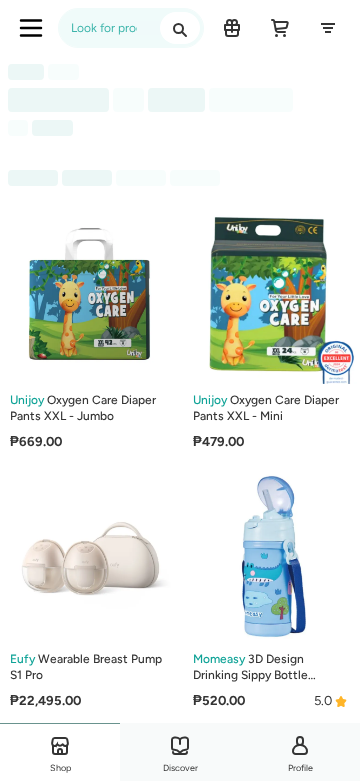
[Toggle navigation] (31, 28)
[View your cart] (280, 28)
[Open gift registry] (232, 28)
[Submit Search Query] (180, 28)
